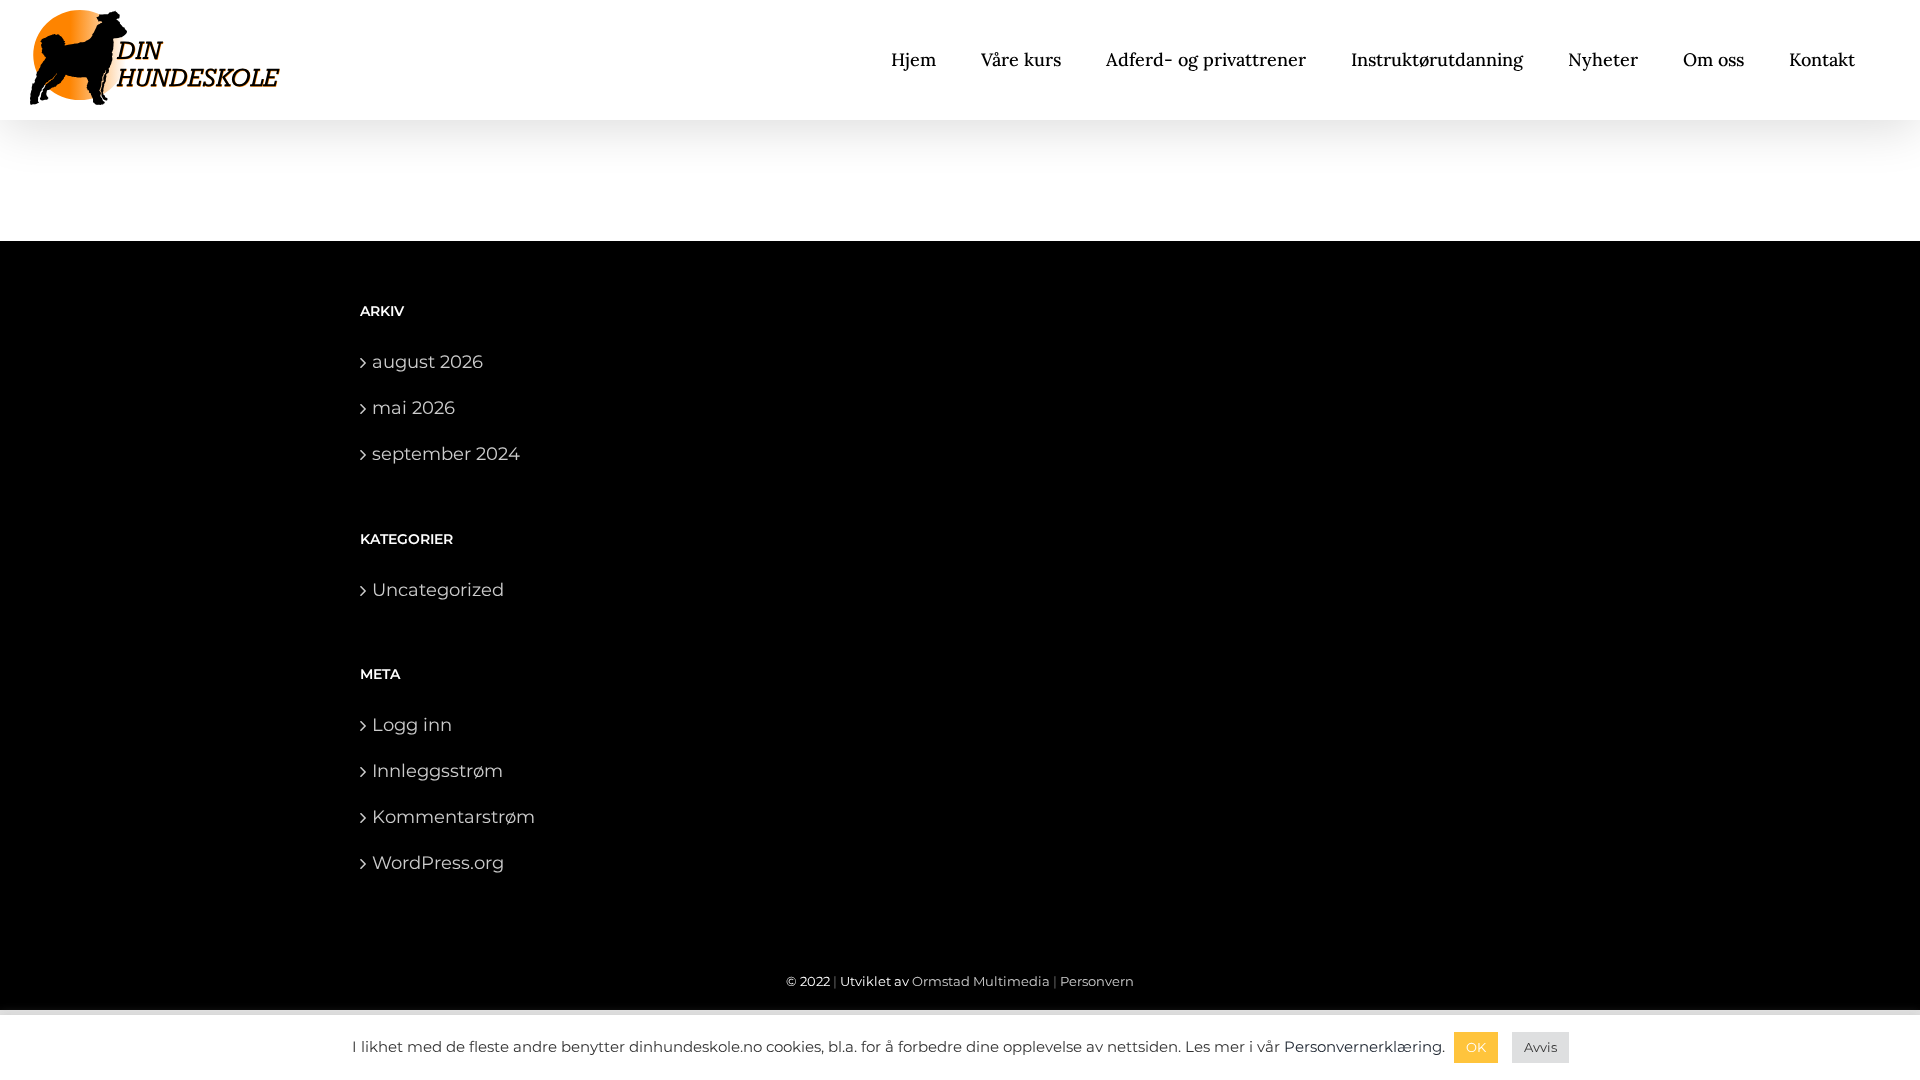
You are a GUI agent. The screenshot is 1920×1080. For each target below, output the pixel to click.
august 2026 (427, 362)
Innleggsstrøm (437, 771)
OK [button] (1476, 1047)
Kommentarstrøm (453, 817)
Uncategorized (438, 590)
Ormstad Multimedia (981, 981)
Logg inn (412, 725)
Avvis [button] (1540, 1047)
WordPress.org (438, 863)
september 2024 (446, 454)
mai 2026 (413, 408)
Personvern (1097, 981)
